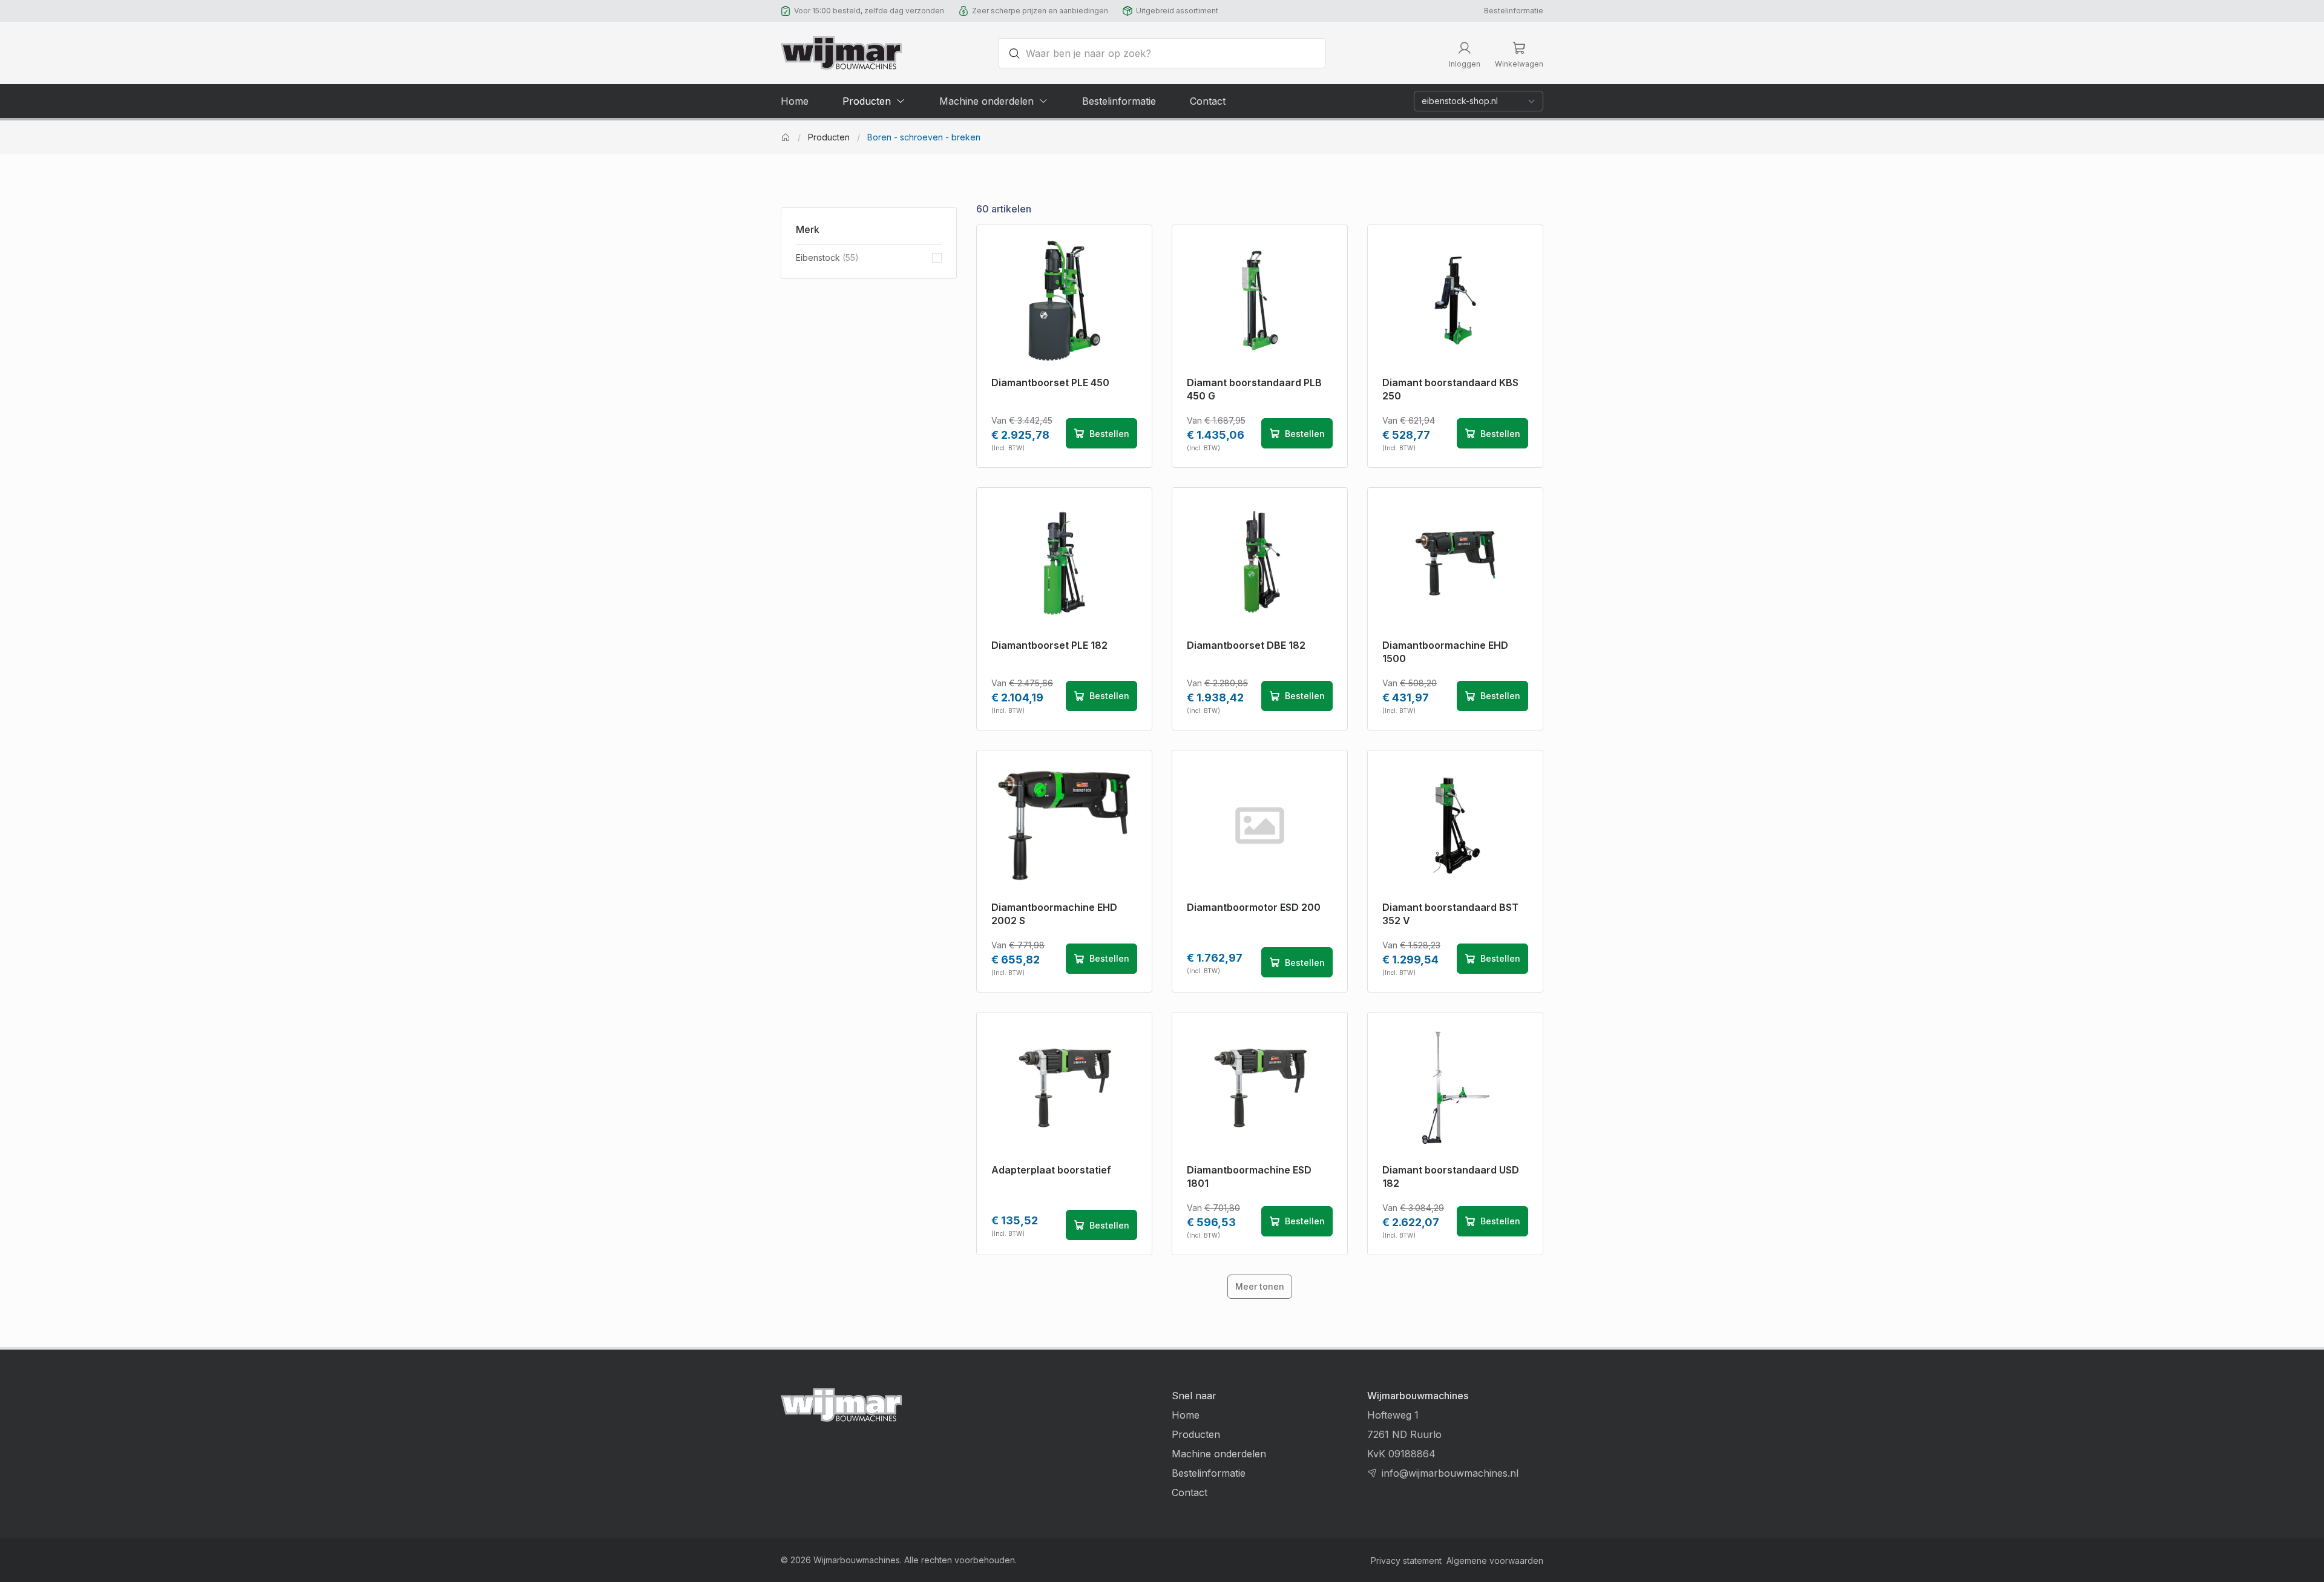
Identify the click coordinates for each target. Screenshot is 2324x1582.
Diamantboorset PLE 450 (1050, 382)
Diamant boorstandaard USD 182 (1451, 1177)
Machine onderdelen (1219, 1454)
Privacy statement (1406, 1561)
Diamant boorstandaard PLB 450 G (1254, 389)
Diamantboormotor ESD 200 (1254, 907)
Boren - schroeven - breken (924, 137)
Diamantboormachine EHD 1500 (1445, 652)
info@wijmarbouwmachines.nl (1450, 1473)
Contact (1190, 1492)
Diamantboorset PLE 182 (1049, 645)
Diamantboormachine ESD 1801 (1249, 1177)
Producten (829, 137)
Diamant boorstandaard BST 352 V (1450, 914)
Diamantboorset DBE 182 (1246, 645)
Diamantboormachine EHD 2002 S (1054, 914)
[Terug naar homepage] (841, 53)
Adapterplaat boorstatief (1051, 1170)
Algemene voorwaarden (1495, 1561)
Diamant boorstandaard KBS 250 (1450, 389)
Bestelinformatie (1514, 11)
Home (1186, 1415)
